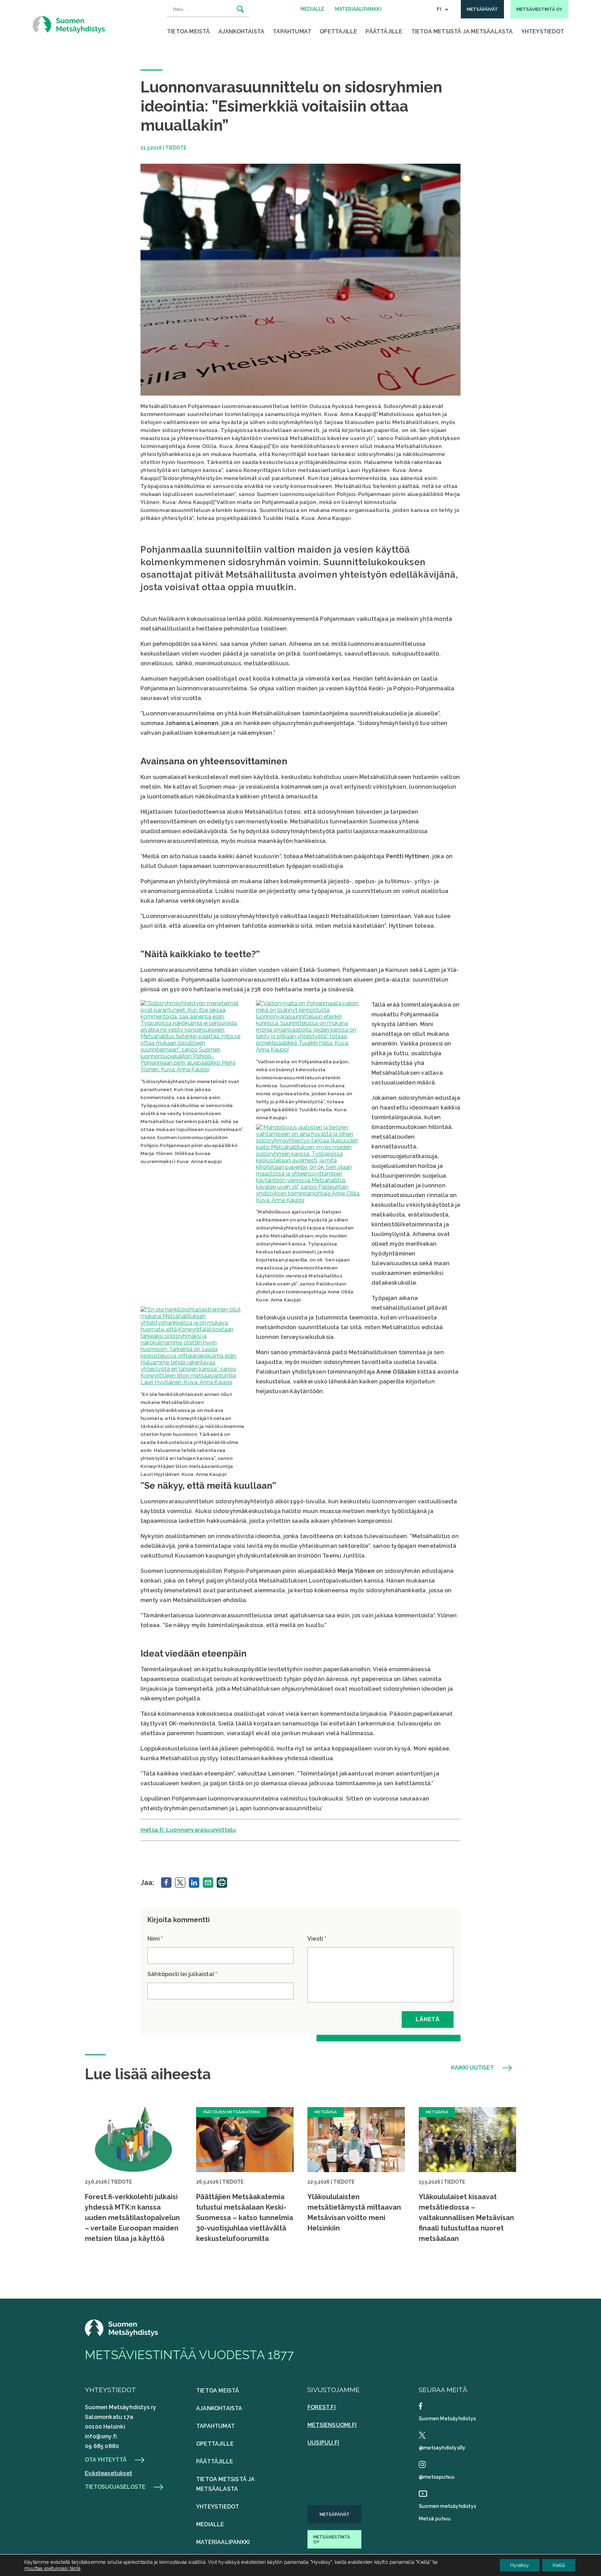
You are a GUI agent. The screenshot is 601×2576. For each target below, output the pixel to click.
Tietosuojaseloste (115, 2487)
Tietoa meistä (189, 31)
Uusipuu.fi (323, 2443)
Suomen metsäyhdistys (447, 2506)
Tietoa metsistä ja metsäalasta (462, 31)
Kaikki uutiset (472, 2068)
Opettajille (338, 31)
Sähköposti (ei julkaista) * (182, 1974)
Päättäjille (384, 31)
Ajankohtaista (242, 31)
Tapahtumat (292, 31)
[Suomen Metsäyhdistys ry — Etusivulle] (69, 24)
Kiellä (559, 2565)
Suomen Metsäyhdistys (447, 2419)
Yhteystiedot (543, 31)
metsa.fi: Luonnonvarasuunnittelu (188, 1830)
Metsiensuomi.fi (332, 2425)
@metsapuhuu (437, 2477)
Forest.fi (322, 2407)
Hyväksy (520, 2565)
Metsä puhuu (435, 2519)
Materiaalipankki (223, 2542)
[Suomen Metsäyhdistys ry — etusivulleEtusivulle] (121, 2335)
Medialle (210, 2524)
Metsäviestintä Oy (332, 2540)
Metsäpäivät (335, 2514)
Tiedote (176, 148)
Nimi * (155, 1939)
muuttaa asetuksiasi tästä (52, 2568)
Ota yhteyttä (106, 2460)
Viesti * (317, 1939)
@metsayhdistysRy (442, 2448)
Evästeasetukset (109, 2473)
